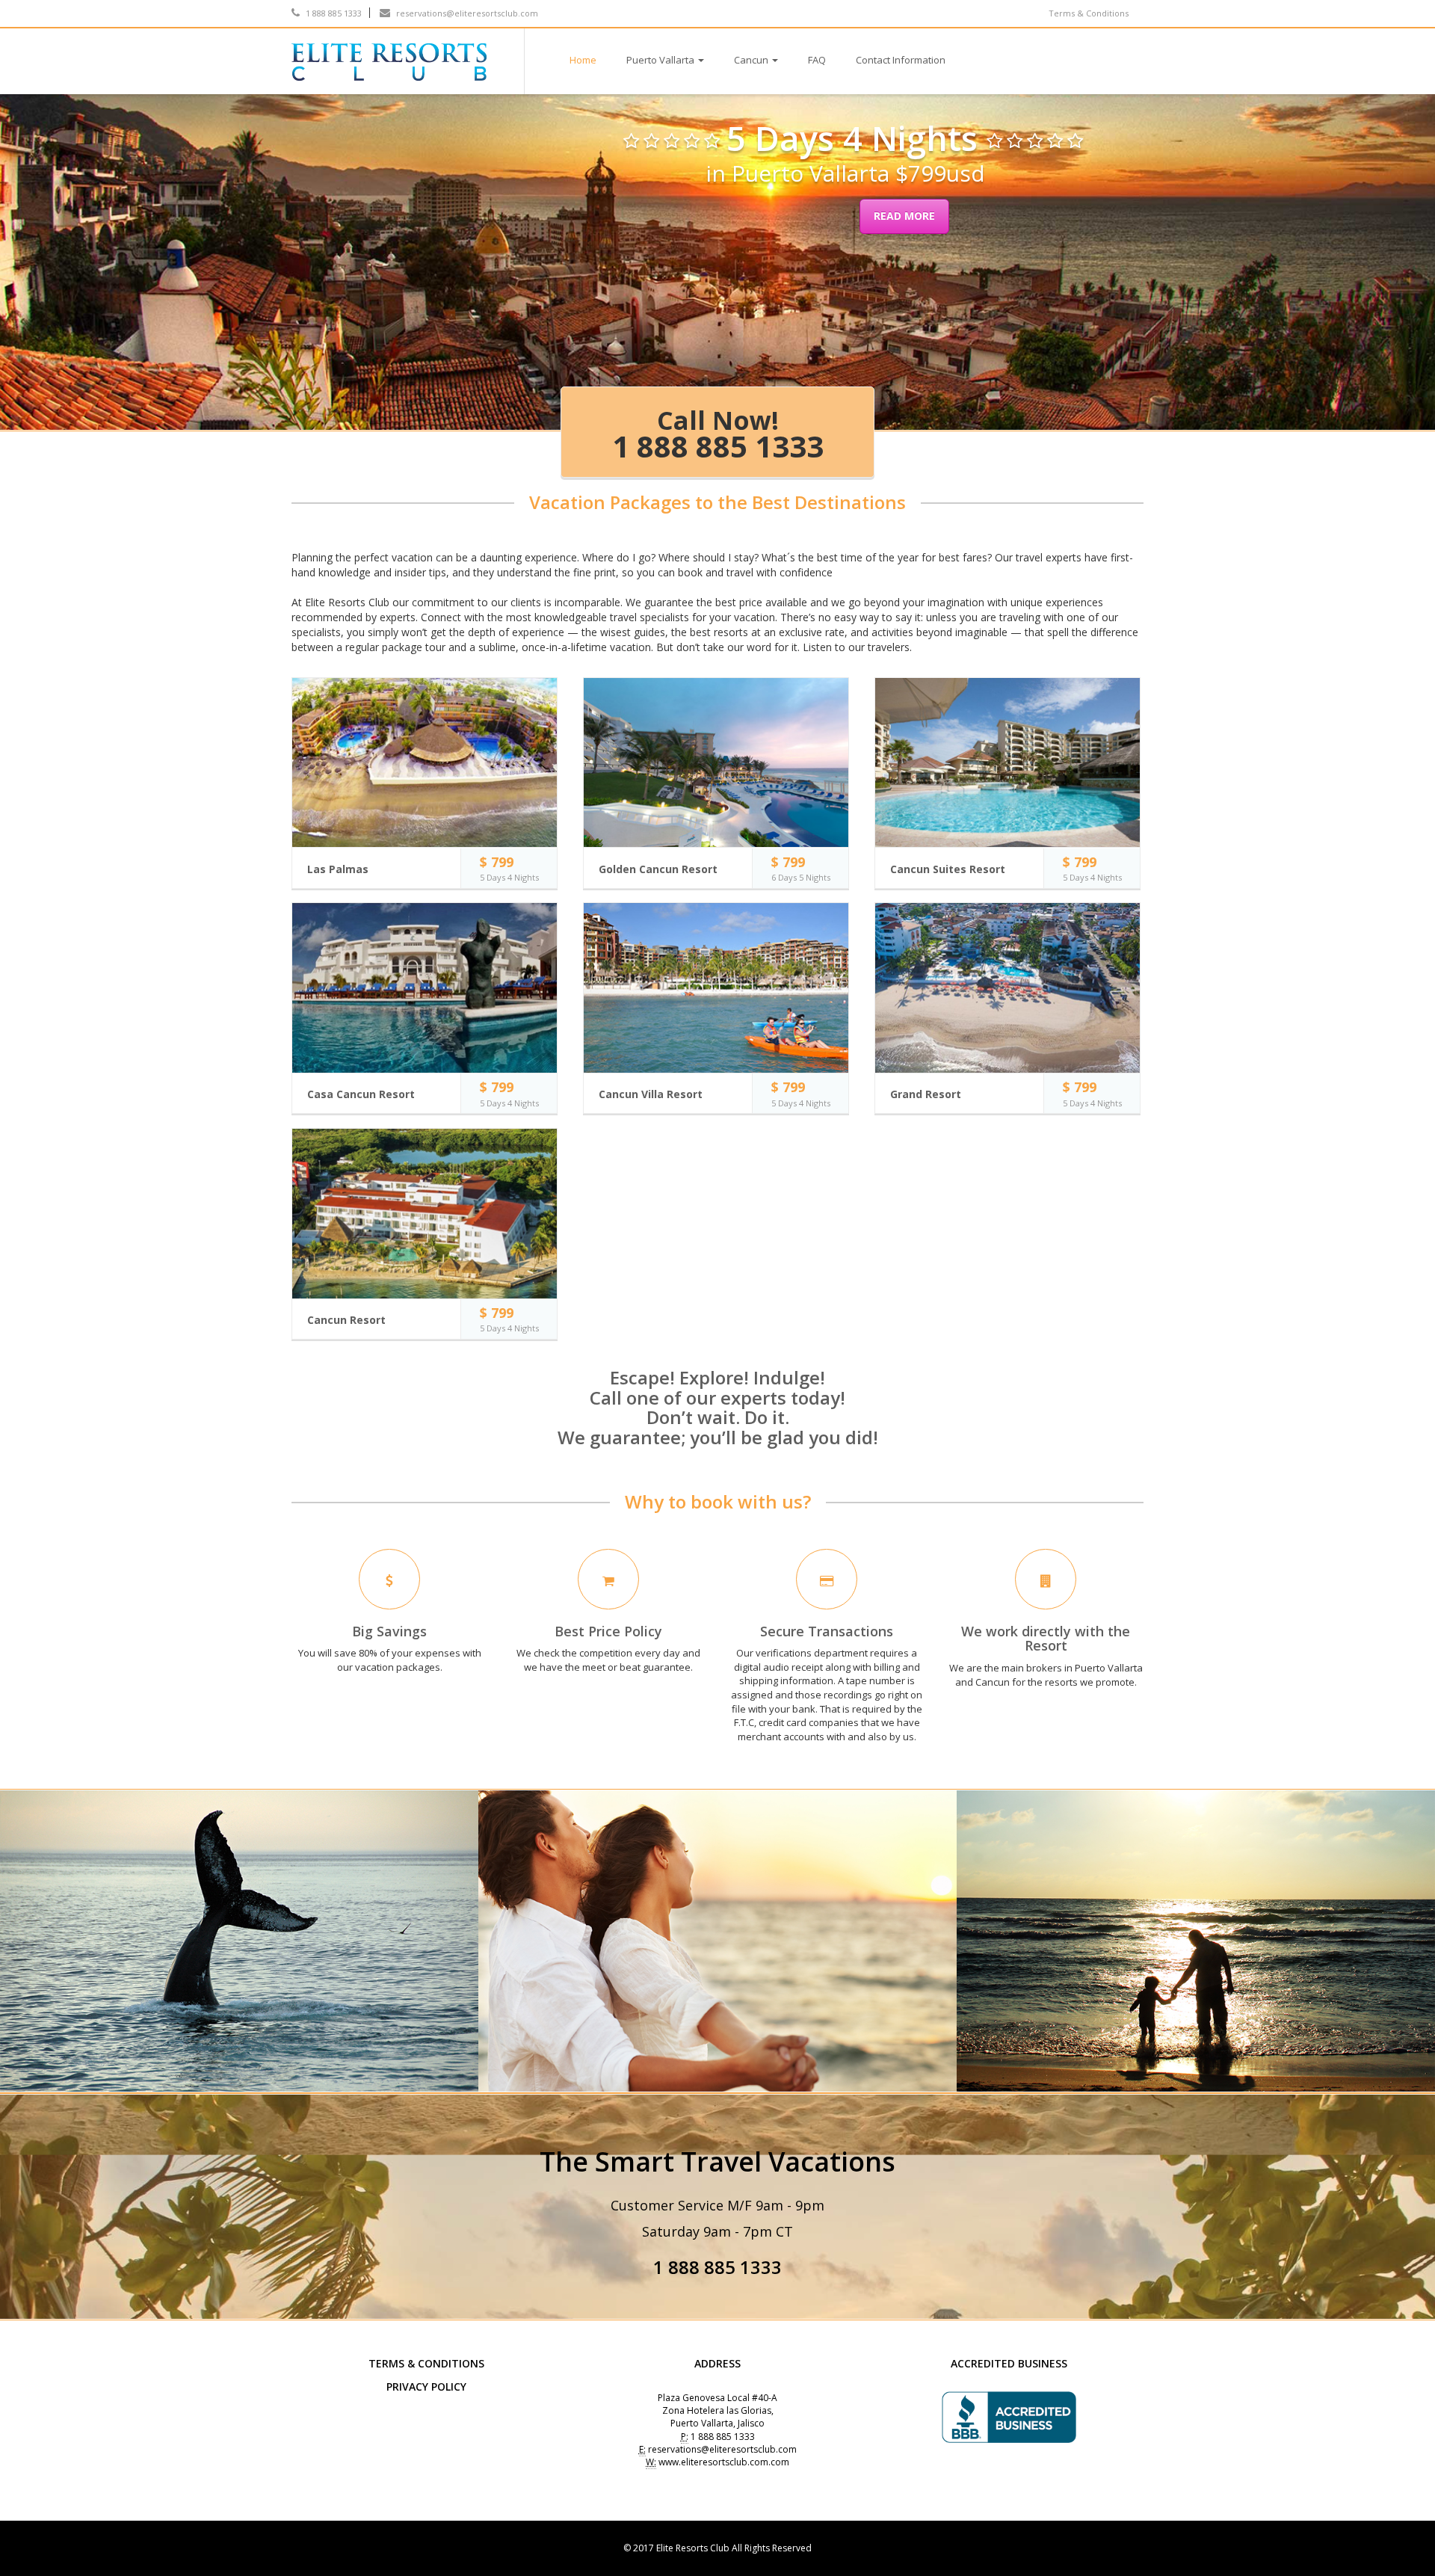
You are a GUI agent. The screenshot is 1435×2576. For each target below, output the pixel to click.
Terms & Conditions (1089, 13)
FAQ (817, 60)
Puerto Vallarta (660, 60)
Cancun (751, 60)
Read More (904, 216)
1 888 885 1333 (333, 13)
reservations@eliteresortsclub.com (466, 13)
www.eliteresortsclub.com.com (724, 2462)
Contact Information (901, 60)
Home (583, 60)
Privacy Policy (426, 2387)
